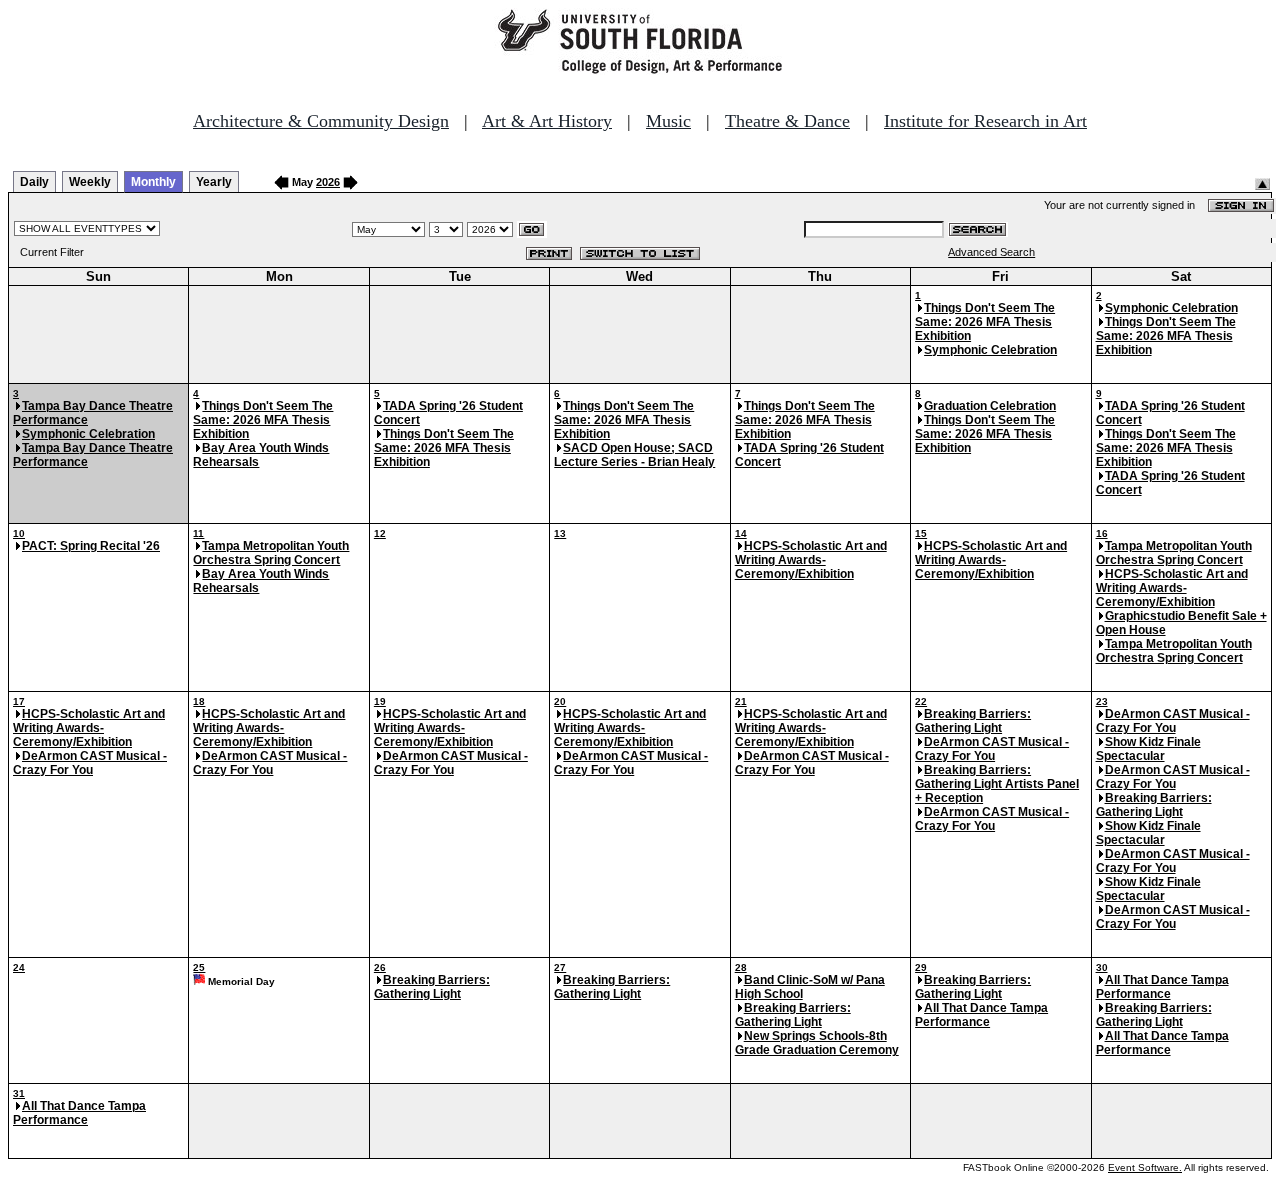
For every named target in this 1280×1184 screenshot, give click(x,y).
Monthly (153, 182)
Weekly (90, 182)
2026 (328, 182)
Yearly (214, 182)
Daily (34, 182)
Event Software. (1145, 1167)
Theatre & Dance (787, 121)
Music (668, 121)
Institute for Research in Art (985, 121)
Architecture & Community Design (321, 121)
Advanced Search (991, 252)
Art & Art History (547, 121)
